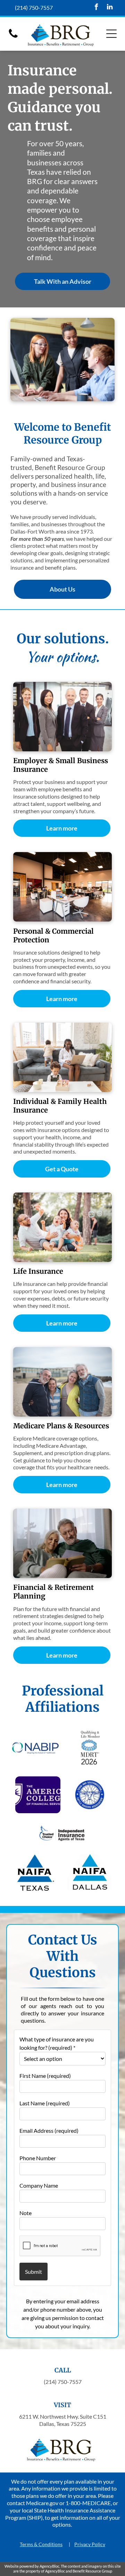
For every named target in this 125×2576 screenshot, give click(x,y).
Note (26, 2213)
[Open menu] (111, 34)
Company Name (39, 2185)
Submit (34, 2272)
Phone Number (38, 2158)
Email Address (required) (49, 2131)
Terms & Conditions (41, 2544)
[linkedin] (110, 8)
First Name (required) (45, 2076)
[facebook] (97, 8)
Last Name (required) (45, 2103)
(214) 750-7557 (34, 7)
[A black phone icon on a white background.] (13, 37)
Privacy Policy (90, 2544)
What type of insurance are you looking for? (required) (57, 2043)
